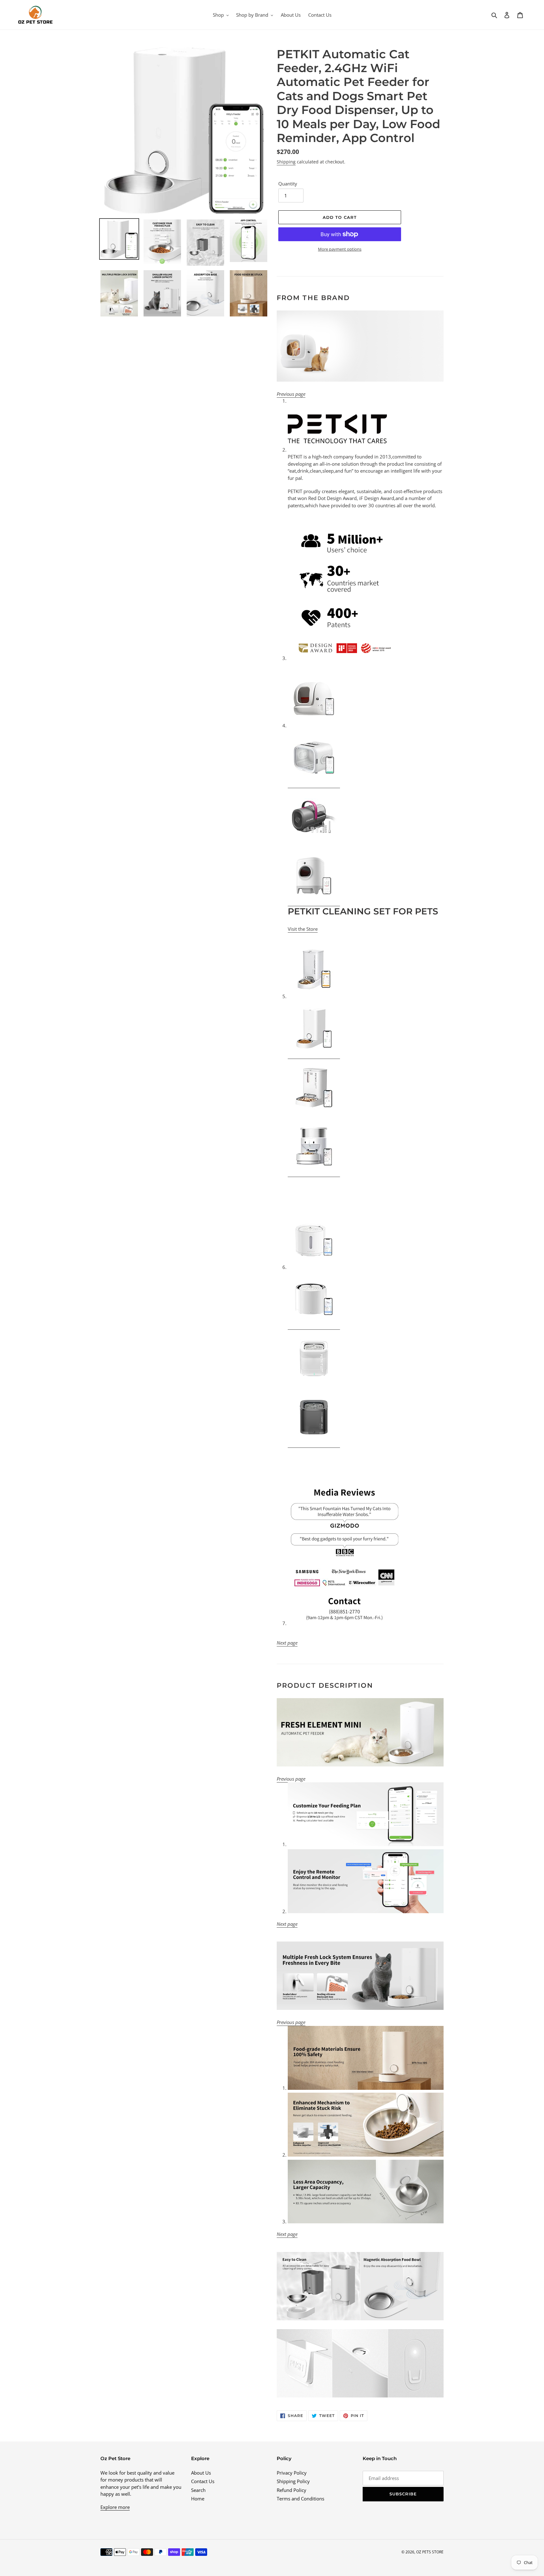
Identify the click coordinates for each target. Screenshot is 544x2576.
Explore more (115, 2507)
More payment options (340, 249)
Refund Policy (292, 2490)
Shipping (286, 162)
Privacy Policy (292, 2473)
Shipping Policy (293, 2481)
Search (198, 2490)
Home (198, 2499)
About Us (201, 2473)
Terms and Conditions (300, 2499)
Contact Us (203, 2481)
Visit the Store (303, 929)
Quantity (288, 184)
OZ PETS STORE (430, 2552)
